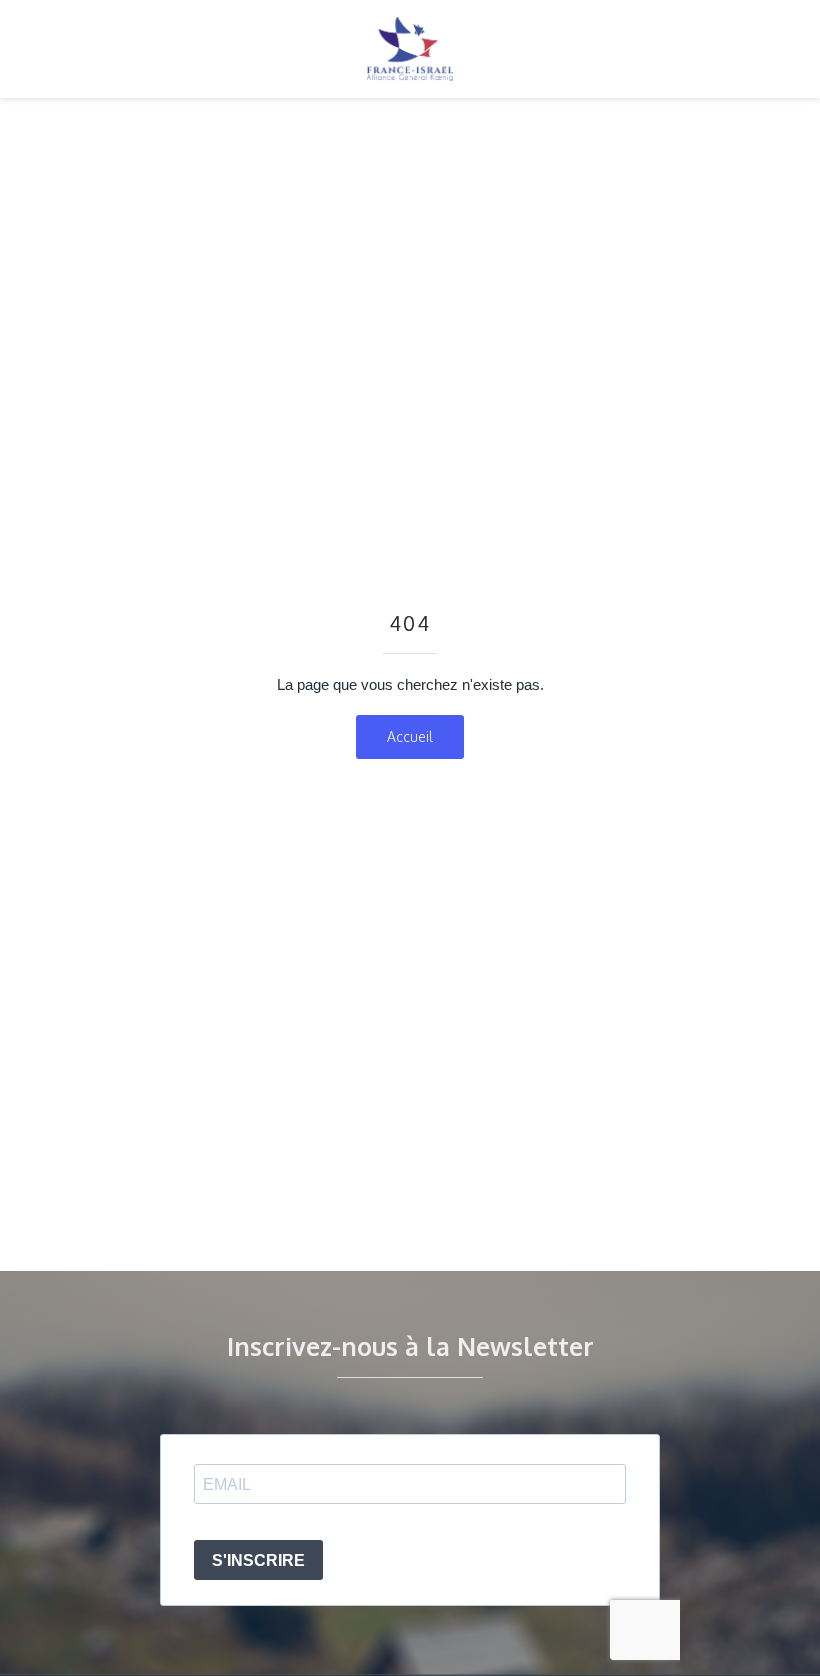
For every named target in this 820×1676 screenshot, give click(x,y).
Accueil (410, 736)
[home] (410, 49)
